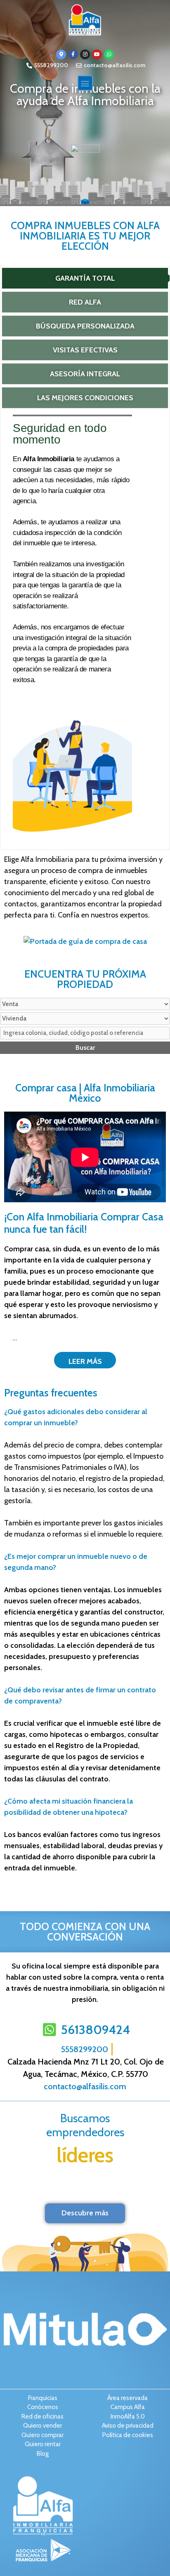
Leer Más (85, 1361)
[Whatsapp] (109, 54)
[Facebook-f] (73, 54)
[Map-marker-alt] (61, 54)
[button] (85, 83)
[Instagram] (85, 54)
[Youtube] (97, 54)
